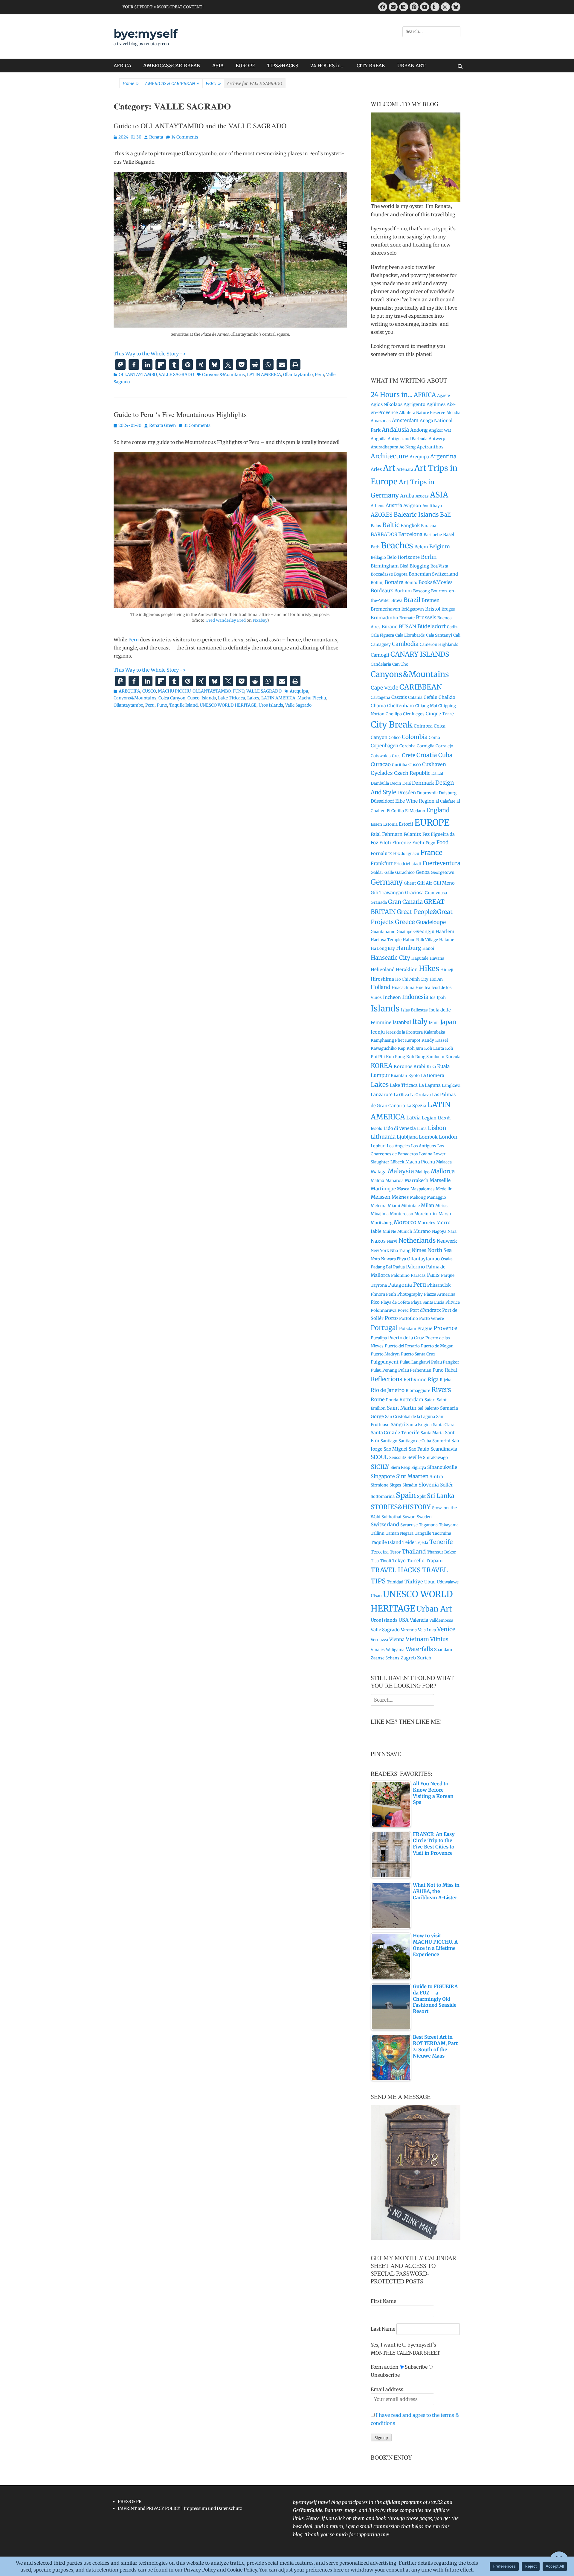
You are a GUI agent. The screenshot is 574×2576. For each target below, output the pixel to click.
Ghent (410, 883)
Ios (433, 998)
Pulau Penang (384, 1370)
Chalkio (447, 697)
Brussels (426, 617)
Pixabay (260, 620)
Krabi (419, 1066)
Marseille (440, 1180)
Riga (433, 1379)
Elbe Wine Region (415, 801)
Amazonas (381, 421)
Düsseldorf (382, 801)
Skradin (410, 1485)
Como (434, 738)
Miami (394, 1206)
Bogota (401, 574)
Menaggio (436, 1197)
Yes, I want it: (386, 2345)
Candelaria (381, 664)
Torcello (416, 1561)
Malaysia (401, 1171)
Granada (379, 902)
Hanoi (428, 948)
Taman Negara (400, 1533)
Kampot (413, 1040)
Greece (405, 922)
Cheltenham (401, 706)
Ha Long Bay (383, 948)
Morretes (426, 1223)
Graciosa (414, 893)
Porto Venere (432, 1319)
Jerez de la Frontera (404, 1032)
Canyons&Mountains (223, 375)
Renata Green (162, 425)
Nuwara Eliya (394, 1259)
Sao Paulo (419, 1449)
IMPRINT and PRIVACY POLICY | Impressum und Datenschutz (180, 2508)
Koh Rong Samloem (425, 1057)
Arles (376, 469)
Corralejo (444, 746)
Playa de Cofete (395, 1302)
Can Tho (400, 664)
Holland (381, 987)
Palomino (400, 1275)
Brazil (412, 600)
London (448, 1137)
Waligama (395, 1650)
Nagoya (439, 1231)
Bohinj (377, 583)
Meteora (379, 1206)
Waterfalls (419, 1649)
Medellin (444, 1189)
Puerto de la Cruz (406, 1338)
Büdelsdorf (432, 626)
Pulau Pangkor (445, 1362)
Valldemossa (441, 1620)
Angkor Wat (440, 430)
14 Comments (185, 137)
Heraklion (407, 969)
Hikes (429, 969)
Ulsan (376, 1596)
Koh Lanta (434, 1048)
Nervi (392, 1241)
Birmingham (385, 566)
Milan (428, 1205)
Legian (429, 1118)
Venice (446, 1629)
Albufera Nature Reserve (422, 413)
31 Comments (197, 425)
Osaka (447, 1259)
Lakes (253, 698)
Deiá (407, 783)
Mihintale (410, 1206)
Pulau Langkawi (415, 1362)
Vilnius (439, 1639)
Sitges (395, 1485)
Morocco (405, 1222)
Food (442, 842)
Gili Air (425, 883)
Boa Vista (439, 566)
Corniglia (426, 746)
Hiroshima (382, 979)
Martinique (383, 1189)
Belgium (440, 547)
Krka (431, 1067)
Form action (385, 2367)
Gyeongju (424, 931)
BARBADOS (384, 534)
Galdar (377, 872)
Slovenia (429, 1485)
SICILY (380, 1467)
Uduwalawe (448, 1582)
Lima (422, 1129)
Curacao (381, 764)
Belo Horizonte (403, 557)
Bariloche (433, 535)
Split (421, 1497)
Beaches (397, 546)
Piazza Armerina (440, 1294)
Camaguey (381, 645)
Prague (425, 1328)
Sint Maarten (412, 1476)
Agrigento (415, 404)
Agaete (444, 396)
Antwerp (437, 439)
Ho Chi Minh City (412, 979)
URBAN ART (411, 66)
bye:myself (146, 34)
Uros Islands (271, 705)
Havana (437, 958)
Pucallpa (379, 1338)
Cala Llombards (410, 635)
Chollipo (394, 714)
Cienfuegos (414, 714)
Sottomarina (383, 1497)
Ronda (392, 1400)
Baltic (391, 525)
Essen (376, 824)
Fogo (431, 843)
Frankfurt (382, 864)
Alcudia (453, 413)
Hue (419, 988)
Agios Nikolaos (387, 404)
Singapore (383, 1476)
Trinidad (395, 1582)
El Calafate (445, 801)
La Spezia (416, 1106)
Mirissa (442, 1206)
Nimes (419, 1250)
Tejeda (422, 1543)
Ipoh (441, 998)
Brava (397, 601)
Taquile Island (183, 705)
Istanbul (402, 1022)
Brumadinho (384, 618)
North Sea (440, 1250)
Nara (452, 1231)
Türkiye (414, 1582)
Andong (419, 430)
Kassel (442, 1040)
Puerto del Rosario (402, 1346)
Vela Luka (427, 1630)
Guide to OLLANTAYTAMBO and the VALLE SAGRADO (200, 126)
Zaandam (443, 1650)
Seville (415, 1457)
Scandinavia (444, 1449)
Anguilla (379, 439)
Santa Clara (444, 1425)
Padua (399, 1267)
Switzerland (385, 1524)
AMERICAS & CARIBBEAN (172, 83)
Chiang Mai (426, 706)
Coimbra (423, 726)
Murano (422, 1231)
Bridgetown (413, 609)
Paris (433, 1275)
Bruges (448, 609)
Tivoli (386, 1561)
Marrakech (417, 1180)
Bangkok (410, 525)
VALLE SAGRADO (176, 375)
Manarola (394, 1181)
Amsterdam (405, 420)
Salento (432, 1408)
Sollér (446, 1485)
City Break (392, 725)
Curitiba (400, 765)
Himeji (447, 970)
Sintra (436, 1476)
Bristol (433, 609)
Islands (209, 698)
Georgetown (443, 872)
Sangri (398, 1424)
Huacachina (403, 988)
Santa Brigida (419, 1425)
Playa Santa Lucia (428, 1302)
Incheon (392, 997)
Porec (403, 1310)
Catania (415, 697)
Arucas (422, 496)
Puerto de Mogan (437, 1346)
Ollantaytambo (298, 375)
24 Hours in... (392, 395)
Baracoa (429, 526)
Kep (402, 1048)
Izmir (434, 1023)
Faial (376, 834)
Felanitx (412, 834)
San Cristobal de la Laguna (410, 1417)
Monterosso (402, 1214)
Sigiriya (419, 1467)
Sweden (424, 1517)
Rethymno (415, 1380)
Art (389, 468)
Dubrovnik (427, 793)
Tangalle (423, 1533)
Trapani (434, 1561)
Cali (457, 635)
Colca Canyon (172, 698)
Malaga (379, 1172)
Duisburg (448, 793)
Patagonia (400, 1285)
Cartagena (380, 697)
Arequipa (299, 691)
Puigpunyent (385, 1362)
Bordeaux (382, 591)
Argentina (443, 456)
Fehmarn (392, 834)
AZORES (382, 515)
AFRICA (122, 66)
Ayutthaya (432, 506)
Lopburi (378, 1146)
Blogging (419, 566)
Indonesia (415, 997)
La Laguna (430, 1085)
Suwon (409, 1517)
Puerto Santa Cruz (418, 1354)
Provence (445, 1328)
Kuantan (399, 1076)
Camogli (380, 655)
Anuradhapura (384, 447)
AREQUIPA (129, 691)
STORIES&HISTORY (401, 1507)
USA (404, 1620)
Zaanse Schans (385, 1658)
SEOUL (379, 1457)
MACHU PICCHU (174, 691)
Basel (449, 534)
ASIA (218, 66)
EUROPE (245, 66)
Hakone (447, 940)
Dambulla (380, 783)
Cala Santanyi (439, 635)
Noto (375, 1259)
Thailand (414, 1552)
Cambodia (405, 644)
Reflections (387, 1379)
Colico (395, 738)
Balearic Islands (416, 515)
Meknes (400, 1197)
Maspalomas (423, 1189)
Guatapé (404, 932)
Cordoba (407, 746)
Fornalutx (381, 853)
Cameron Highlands (439, 645)
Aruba (407, 496)
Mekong (418, 1197)
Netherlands (417, 1240)
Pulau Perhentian (415, 1370)
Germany (387, 882)
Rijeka (446, 1380)
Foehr (419, 843)
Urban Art (434, 1609)
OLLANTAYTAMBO (138, 375)
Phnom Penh (383, 1294)
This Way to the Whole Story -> (150, 354)
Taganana (428, 1525)
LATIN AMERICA (264, 375)
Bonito (411, 583)
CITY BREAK (371, 66)
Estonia (390, 824)
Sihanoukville (442, 1467)
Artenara (405, 470)
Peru (319, 375)
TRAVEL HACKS (396, 1570)
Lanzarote (382, 1094)
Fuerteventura (441, 863)
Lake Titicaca (232, 698)
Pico (375, 1302)
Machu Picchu (312, 698)
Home (131, 83)
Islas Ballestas (414, 1010)
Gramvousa (436, 893)
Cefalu (430, 697)
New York (380, 1251)
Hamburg (409, 948)
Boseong (422, 591)
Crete (409, 755)
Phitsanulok (439, 1285)
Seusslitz (398, 1458)
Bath (375, 547)
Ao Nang (407, 447)
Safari (430, 1400)
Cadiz (452, 627)
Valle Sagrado (298, 705)
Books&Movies (436, 582)
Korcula (453, 1057)
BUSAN (407, 626)
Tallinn (378, 1533)
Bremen (430, 600)
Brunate (407, 618)
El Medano (415, 811)
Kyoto (414, 1076)
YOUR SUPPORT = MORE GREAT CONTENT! (163, 7)
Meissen (381, 1197)
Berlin (429, 557)
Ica (427, 988)
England (438, 810)
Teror (395, 1552)
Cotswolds (381, 756)
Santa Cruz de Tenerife (395, 1432)
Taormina (442, 1533)
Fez (426, 834)
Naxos (378, 1241)
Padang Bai (381, 1267)
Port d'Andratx (425, 1310)
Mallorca (443, 1171)
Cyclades (382, 773)
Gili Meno (444, 883)
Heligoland (383, 969)
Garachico (405, 872)
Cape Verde (384, 688)
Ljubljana (407, 1137)
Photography (410, 1294)
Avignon (412, 505)
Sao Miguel (396, 1449)
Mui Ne (389, 1231)
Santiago (389, 1441)
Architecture (390, 456)
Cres (396, 756)
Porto (391, 1318)
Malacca (444, 1162)
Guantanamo (383, 932)
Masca (403, 1189)
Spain (406, 1495)
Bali (445, 515)
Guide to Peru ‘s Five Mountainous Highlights (180, 414)
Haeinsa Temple (386, 940)
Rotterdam (411, 1400)
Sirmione (380, 1485)
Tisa (375, 1561)
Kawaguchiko (384, 1048)
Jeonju (378, 1032)
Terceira (380, 1552)
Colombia (415, 737)
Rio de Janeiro (388, 1390)
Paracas (418, 1275)
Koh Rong (396, 1057)
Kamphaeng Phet (387, 1040)
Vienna (397, 1640)
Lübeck (397, 1162)
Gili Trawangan (387, 893)
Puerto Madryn (385, 1354)
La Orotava (420, 1095)
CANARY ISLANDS (420, 654)
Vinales (378, 1650)
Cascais (399, 697)
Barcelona (410, 534)
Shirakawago (435, 1458)
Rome (378, 1399)
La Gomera (433, 1075)
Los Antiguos (424, 1146)
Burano (390, 627)
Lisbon (437, 1128)
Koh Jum (415, 1048)
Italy (420, 1021)
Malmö (377, 1181)
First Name (383, 2301)
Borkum (403, 591)
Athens (378, 506)
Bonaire (394, 582)
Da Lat (437, 773)
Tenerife (441, 1542)
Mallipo (422, 1172)
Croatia (427, 755)
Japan (448, 1022)
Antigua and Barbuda (408, 439)
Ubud (430, 1582)
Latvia (413, 1118)
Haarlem (445, 931)
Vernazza (379, 1640)
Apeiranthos (430, 447)
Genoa (423, 872)
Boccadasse (382, 574)
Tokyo (399, 1561)
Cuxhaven (434, 764)
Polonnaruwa (384, 1310)
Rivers (441, 1390)
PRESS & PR (130, 2502)
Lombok (428, 1137)
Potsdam (408, 1329)
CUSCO (149, 691)
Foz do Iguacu (406, 854)
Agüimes (436, 404)
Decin (396, 783)
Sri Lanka (441, 1496)
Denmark (423, 783)
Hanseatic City (390, 958)
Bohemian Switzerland (433, 574)
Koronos (403, 1066)
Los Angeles (398, 1146)
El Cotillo (395, 811)
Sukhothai (391, 1517)
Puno (162, 705)
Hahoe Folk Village (420, 940)
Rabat (451, 1370)
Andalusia (395, 430)
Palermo (415, 1267)
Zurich (424, 1658)
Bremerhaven (386, 609)
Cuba (445, 755)
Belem (421, 547)
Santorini (441, 1441)
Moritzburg (382, 1223)
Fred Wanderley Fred (226, 620)
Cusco (193, 698)
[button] (120, 365)
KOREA (382, 1066)
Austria (394, 505)
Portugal (384, 1328)
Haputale (420, 958)
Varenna (409, 1630)
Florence (402, 843)
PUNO (238, 691)
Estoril (406, 824)
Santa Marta (432, 1433)
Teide (408, 1542)
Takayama (449, 1525)
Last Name (383, 2329)
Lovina (426, 1154)
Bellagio (378, 557)
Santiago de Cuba (415, 1441)
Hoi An (436, 979)
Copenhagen (384, 746)
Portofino (409, 1319)
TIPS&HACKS (283, 66)
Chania (378, 706)
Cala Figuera (382, 635)
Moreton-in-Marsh (433, 1214)
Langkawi (451, 1085)
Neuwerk (447, 1241)
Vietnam (417, 1639)
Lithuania (383, 1137)
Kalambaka (435, 1032)
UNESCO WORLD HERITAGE (228, 705)
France (431, 852)
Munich (405, 1231)
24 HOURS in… (328, 66)
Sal (420, 1408)
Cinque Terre (440, 714)
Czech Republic (412, 773)
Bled (404, 566)
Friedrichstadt (408, 864)
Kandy (428, 1040)
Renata (156, 137)
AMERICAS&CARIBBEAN (172, 66)
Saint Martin (402, 1408)
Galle (389, 872)
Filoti (385, 843)
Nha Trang (400, 1251)
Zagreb (408, 1658)
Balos (376, 526)
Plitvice (453, 1302)
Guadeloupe (431, 922)
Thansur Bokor (441, 1552)
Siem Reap (400, 1467)
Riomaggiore (418, 1391)
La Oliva (401, 1095)
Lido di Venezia (400, 1128)
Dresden (407, 793)
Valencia (419, 1620)
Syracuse (409, 1525)
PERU (213, 83)
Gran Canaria (405, 902)
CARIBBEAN (421, 687)
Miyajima (380, 1214)
